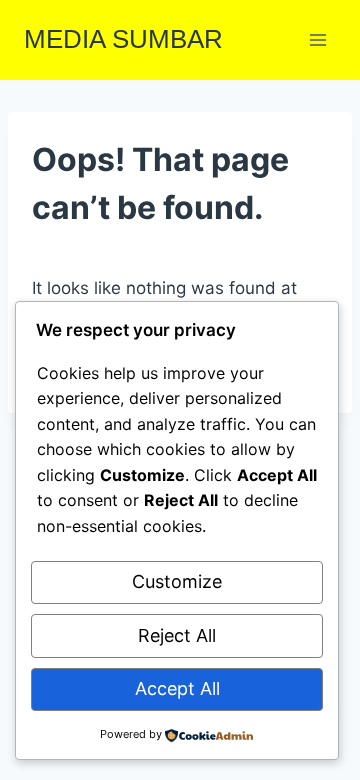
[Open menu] (317, 39)
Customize (177, 581)
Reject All (177, 635)
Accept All (177, 688)
